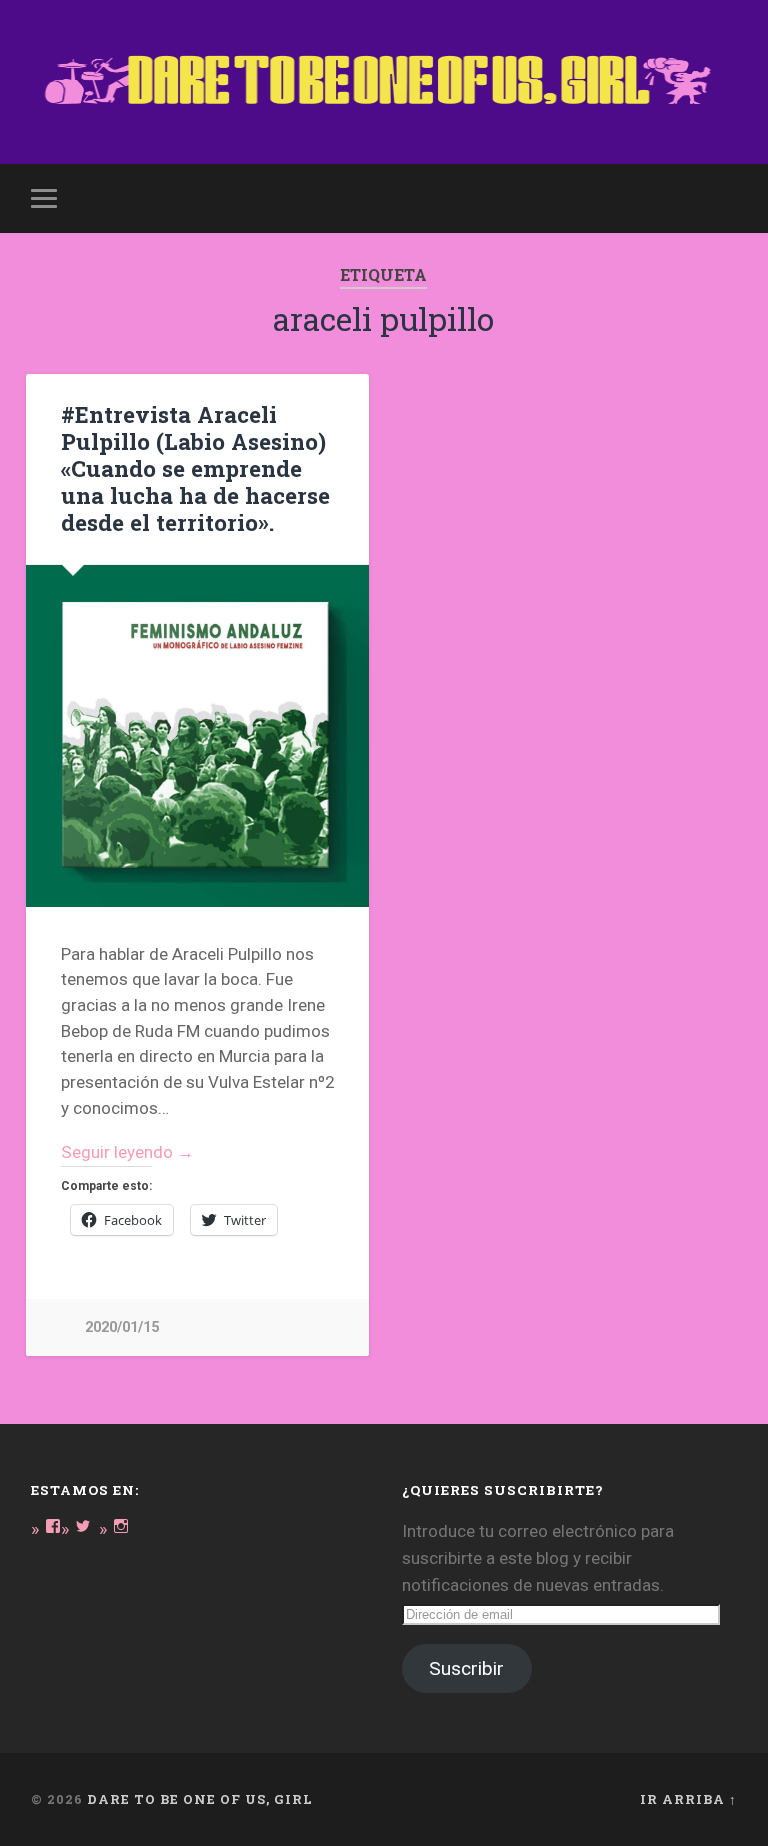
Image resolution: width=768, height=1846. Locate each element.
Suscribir (466, 1668)
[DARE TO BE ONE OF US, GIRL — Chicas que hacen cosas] (384, 82)
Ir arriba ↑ (688, 1799)
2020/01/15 (122, 1327)
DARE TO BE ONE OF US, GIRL (200, 1799)
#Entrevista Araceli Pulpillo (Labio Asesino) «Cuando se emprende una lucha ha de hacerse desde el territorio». (195, 468)
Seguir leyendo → (127, 1152)
